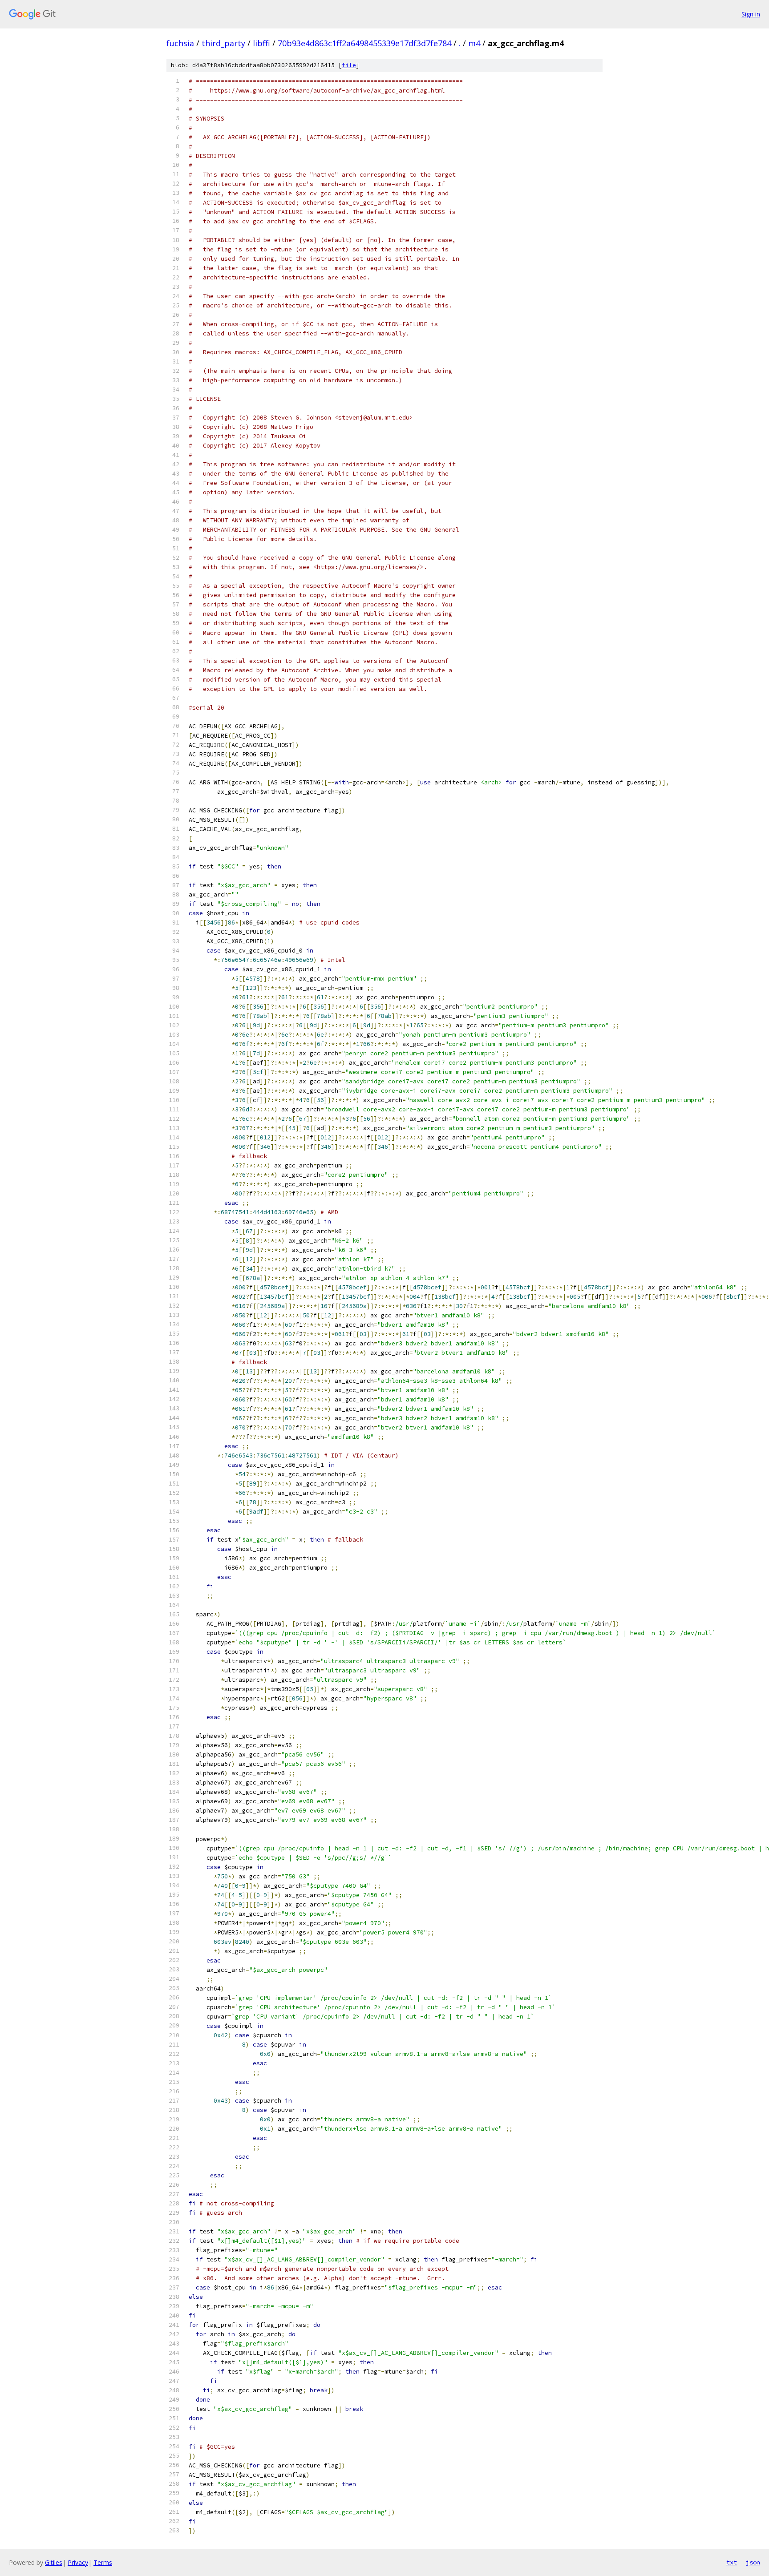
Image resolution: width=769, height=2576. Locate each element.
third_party (223, 43)
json (753, 2562)
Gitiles (54, 2562)
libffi (261, 43)
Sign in (751, 14)
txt (732, 2562)
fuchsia (180, 43)
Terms (103, 2562)
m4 (474, 43)
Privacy (78, 2562)
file (349, 65)
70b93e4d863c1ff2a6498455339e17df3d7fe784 (364, 43)
